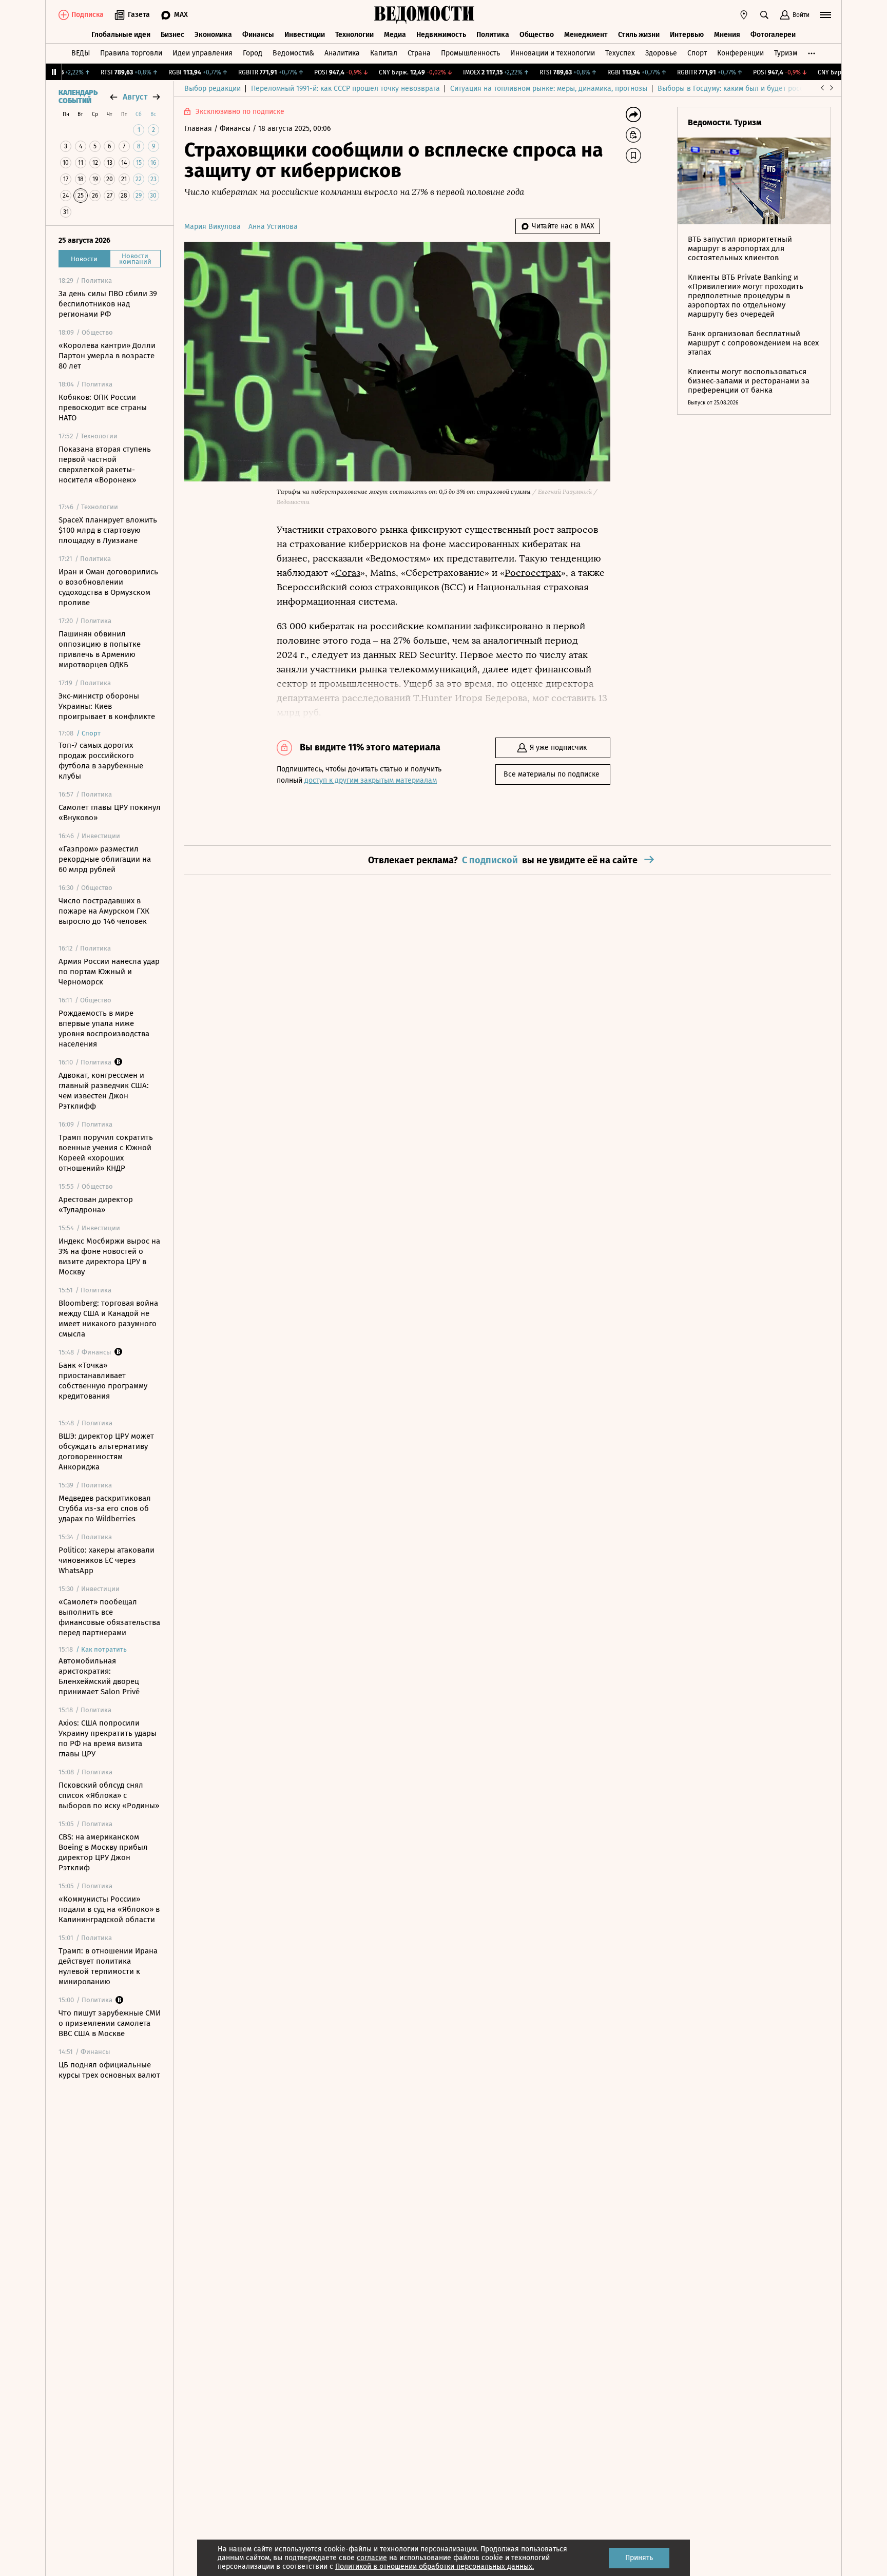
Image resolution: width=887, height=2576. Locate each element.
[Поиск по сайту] (764, 15)
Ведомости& (293, 53)
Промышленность (470, 53)
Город (253, 53)
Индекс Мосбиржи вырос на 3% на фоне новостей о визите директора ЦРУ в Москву (109, 1256)
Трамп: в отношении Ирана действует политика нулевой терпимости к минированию (108, 1966)
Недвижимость (441, 35)
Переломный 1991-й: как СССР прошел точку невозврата (345, 89)
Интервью (687, 35)
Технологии (354, 35)
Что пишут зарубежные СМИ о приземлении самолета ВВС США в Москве (110, 2023)
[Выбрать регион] (744, 15)
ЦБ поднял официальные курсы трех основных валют (109, 2070)
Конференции (740, 53)
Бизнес (172, 35)
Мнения (727, 35)
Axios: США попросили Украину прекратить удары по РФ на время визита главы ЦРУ (108, 1738)
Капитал (384, 53)
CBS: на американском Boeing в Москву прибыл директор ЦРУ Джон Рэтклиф (103, 1852)
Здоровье (661, 53)
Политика (493, 35)
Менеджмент (586, 35)
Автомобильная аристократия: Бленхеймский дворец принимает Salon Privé (99, 1676)
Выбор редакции (213, 89)
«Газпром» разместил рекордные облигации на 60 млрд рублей (105, 859)
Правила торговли (131, 53)
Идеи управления (203, 53)
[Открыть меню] (825, 15)
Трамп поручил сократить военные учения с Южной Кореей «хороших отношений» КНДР (106, 1153)
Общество (537, 35)
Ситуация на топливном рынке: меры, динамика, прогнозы (549, 89)
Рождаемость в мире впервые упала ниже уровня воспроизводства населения (104, 1029)
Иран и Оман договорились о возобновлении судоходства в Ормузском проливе (108, 587)
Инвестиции (305, 35)
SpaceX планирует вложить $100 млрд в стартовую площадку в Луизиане (108, 530)
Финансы (258, 35)
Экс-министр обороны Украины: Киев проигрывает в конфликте (107, 706)
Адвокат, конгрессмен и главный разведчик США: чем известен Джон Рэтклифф (104, 1091)
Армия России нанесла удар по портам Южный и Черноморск (109, 972)
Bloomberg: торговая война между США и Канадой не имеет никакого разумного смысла (108, 1319)
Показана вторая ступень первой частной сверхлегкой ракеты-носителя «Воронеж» (105, 464)
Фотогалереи (773, 35)
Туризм (786, 53)
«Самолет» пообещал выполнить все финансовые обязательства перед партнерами (109, 1617)
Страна (419, 53)
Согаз (348, 573)
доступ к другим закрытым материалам (371, 780)
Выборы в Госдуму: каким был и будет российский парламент (761, 89)
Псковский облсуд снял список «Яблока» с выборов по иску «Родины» (109, 1795)
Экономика (213, 35)
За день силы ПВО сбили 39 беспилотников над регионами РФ (108, 304)
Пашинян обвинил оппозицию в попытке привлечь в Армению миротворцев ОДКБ (100, 649)
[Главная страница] (425, 15)
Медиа (395, 35)
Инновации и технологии (553, 53)
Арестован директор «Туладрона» (96, 1205)
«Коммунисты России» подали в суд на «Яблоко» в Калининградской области (109, 1909)
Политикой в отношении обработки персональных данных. (435, 2567)
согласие (372, 2558)
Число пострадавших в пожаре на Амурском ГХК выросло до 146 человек (104, 911)
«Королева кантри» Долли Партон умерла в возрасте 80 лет (107, 356)
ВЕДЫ (81, 53)
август (135, 97)
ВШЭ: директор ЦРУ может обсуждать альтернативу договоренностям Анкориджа (106, 1451)
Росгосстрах (533, 573)
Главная (199, 129)
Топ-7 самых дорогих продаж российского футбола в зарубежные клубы (101, 761)
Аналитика (342, 53)
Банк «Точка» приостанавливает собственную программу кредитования (103, 1381)
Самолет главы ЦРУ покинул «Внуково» (110, 812)
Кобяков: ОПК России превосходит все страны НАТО (103, 408)
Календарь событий (78, 97)
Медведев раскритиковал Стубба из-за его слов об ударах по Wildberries (105, 1508)
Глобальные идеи (121, 35)
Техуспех (620, 53)
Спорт (697, 53)
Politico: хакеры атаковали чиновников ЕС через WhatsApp (107, 1560)
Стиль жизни (639, 35)
